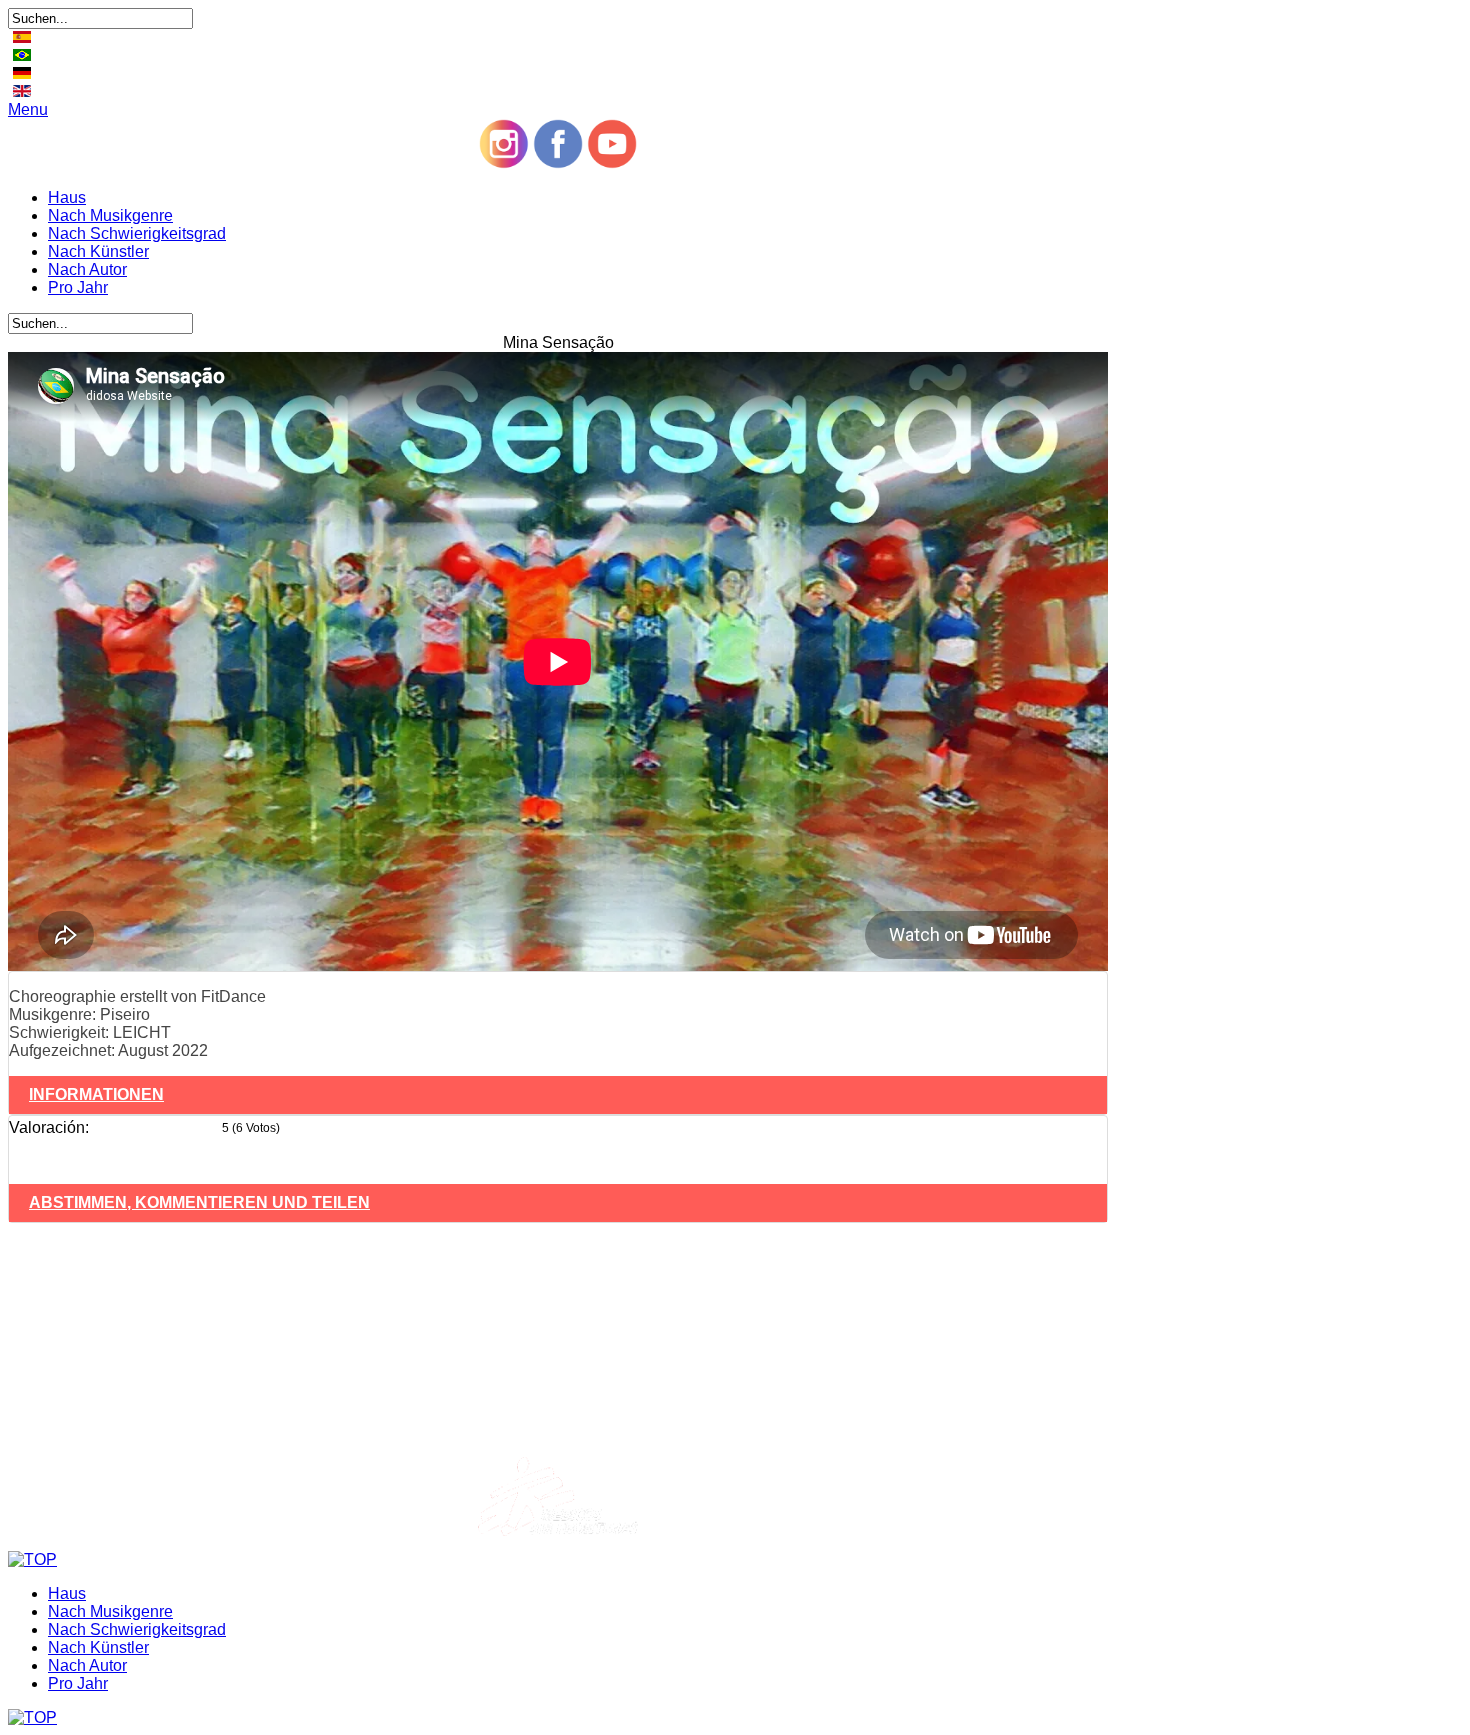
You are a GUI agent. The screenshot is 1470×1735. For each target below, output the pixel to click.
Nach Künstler (98, 251)
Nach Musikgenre (110, 215)
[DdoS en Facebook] (558, 163)
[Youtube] (612, 163)
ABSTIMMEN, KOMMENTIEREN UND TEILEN (199, 1202)
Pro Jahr (78, 287)
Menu (28, 109)
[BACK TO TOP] (32, 1559)
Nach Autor (87, 269)
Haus (67, 197)
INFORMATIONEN (96, 1094)
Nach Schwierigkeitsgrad (137, 233)
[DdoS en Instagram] (504, 163)
